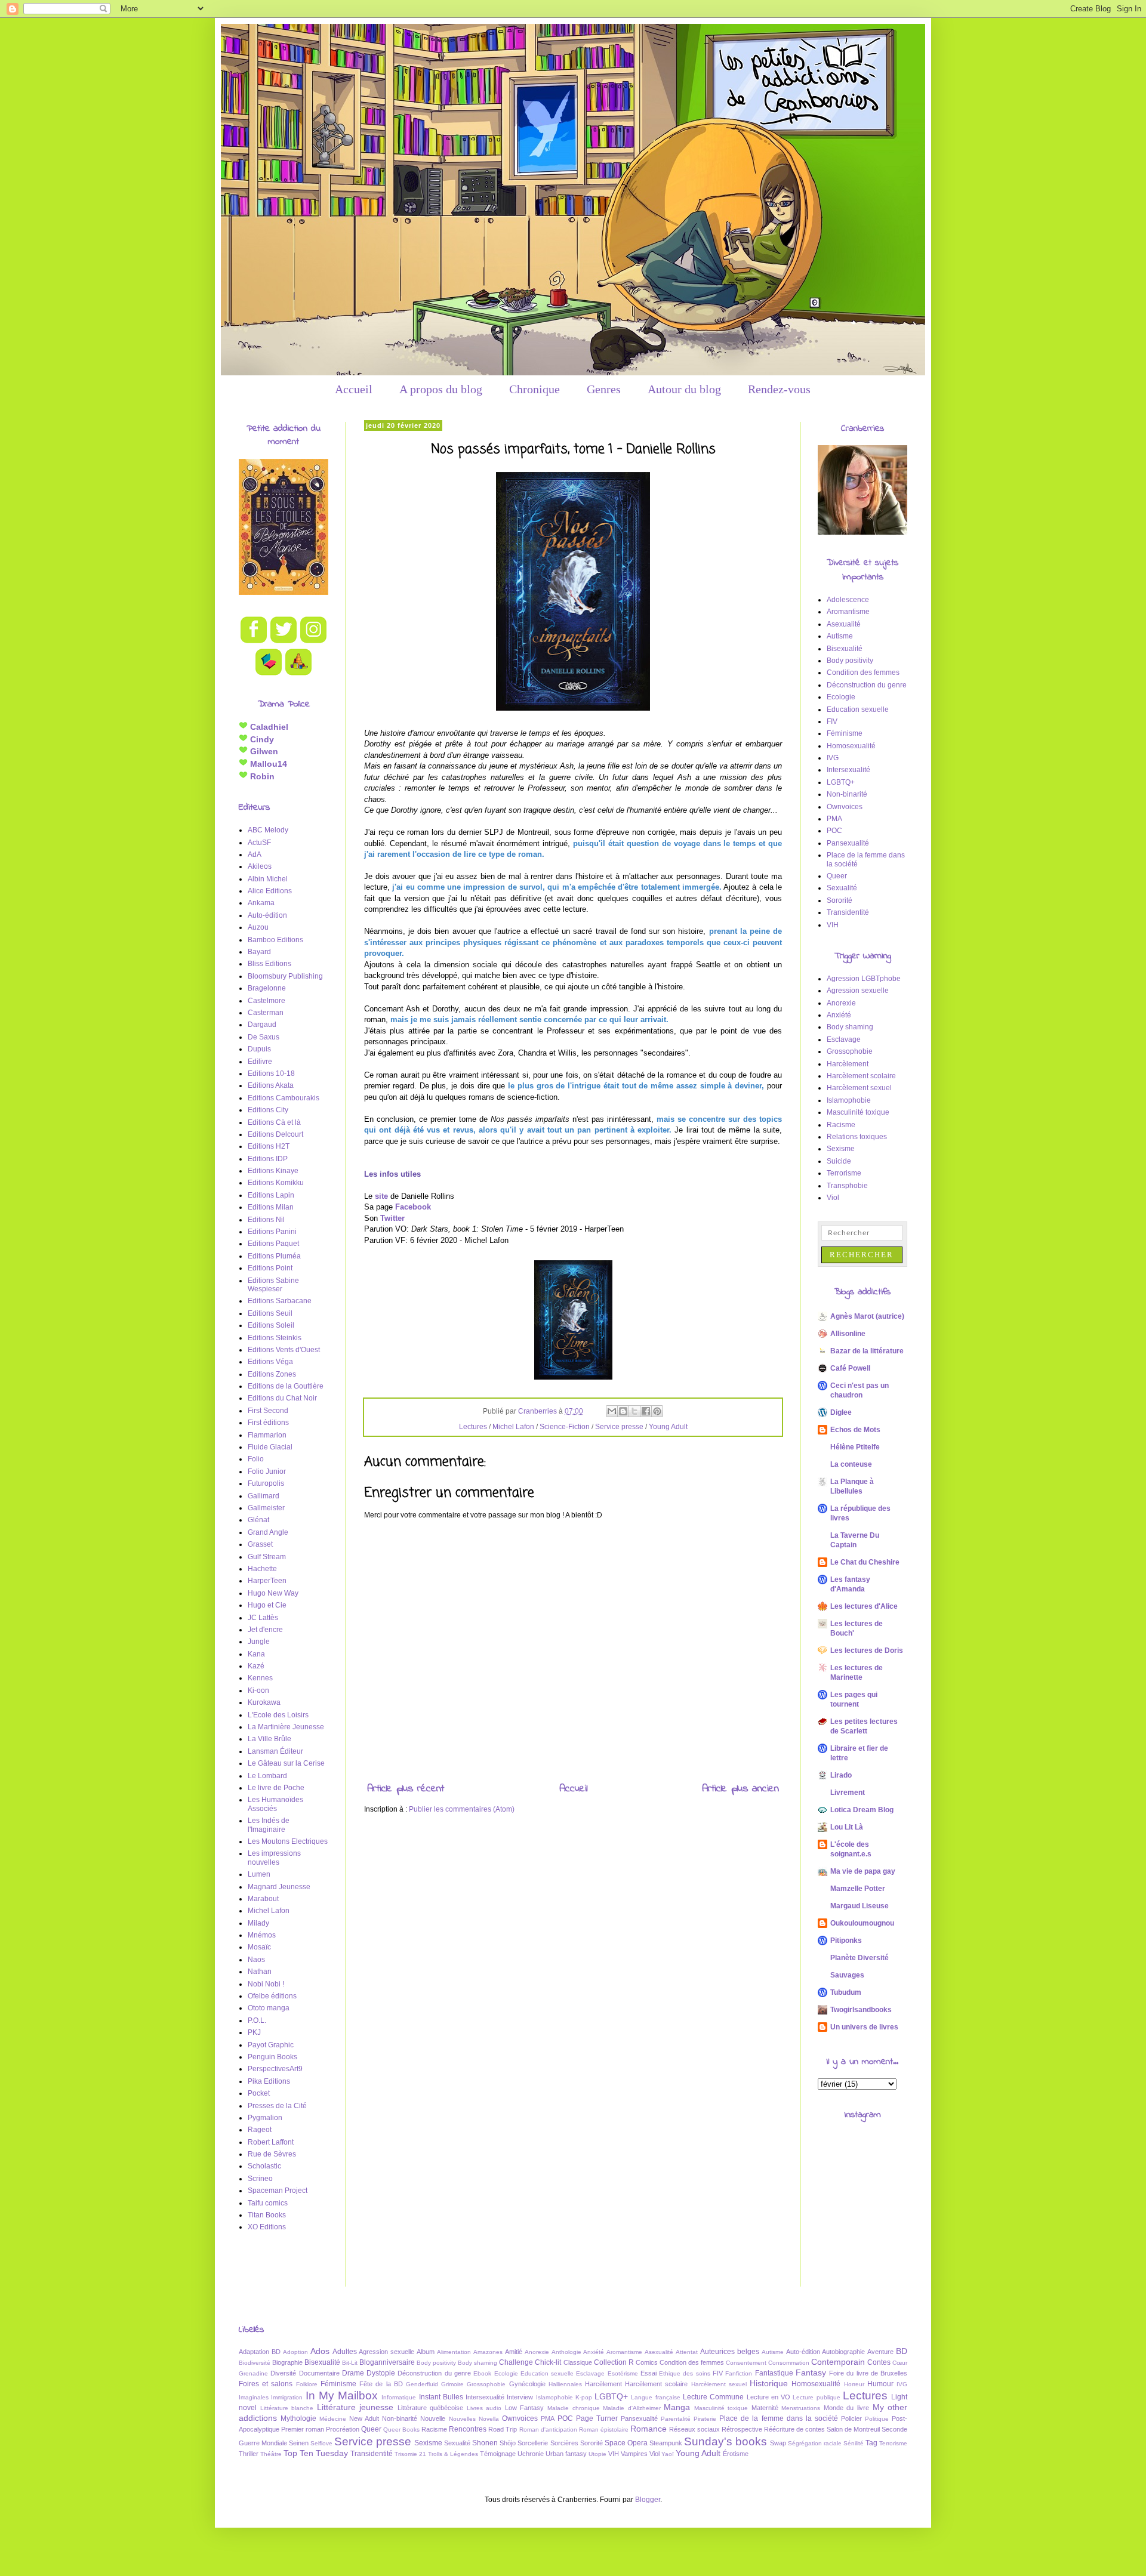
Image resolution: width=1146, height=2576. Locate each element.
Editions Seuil (270, 1313)
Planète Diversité (860, 1958)
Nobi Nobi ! (266, 1984)
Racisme (841, 1125)
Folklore (307, 2384)
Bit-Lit (350, 2363)
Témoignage (498, 2454)
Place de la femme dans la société (778, 2418)
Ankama (261, 903)
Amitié (514, 2352)
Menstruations (801, 2408)
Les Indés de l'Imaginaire (269, 1825)
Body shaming (850, 1027)
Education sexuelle (858, 709)
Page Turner (597, 2418)
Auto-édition (267, 915)
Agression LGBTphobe (864, 979)
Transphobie (847, 1186)
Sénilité (854, 2443)
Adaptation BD (260, 2352)
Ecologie (841, 697)
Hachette (262, 1569)
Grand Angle (268, 1532)
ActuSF (259, 843)
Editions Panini (272, 1232)
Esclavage (844, 1039)
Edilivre (260, 1062)
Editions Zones (272, 1374)
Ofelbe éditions (272, 1996)
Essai (649, 2373)
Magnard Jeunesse (279, 1887)
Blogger (648, 2500)
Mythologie (298, 2418)
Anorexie (841, 1003)
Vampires (634, 2454)
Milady (258, 1923)
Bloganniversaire (387, 2362)
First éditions (268, 1423)
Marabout (263, 1899)
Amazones (488, 2352)
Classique (578, 2362)
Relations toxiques (857, 1137)
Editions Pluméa (274, 1256)
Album (426, 2352)
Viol (833, 1198)
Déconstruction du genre (867, 685)
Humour (880, 2384)
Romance (649, 2429)
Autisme (840, 636)
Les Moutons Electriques (288, 1841)
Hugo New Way (273, 1593)
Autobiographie (843, 2352)
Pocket (259, 2093)
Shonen (485, 2443)
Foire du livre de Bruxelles (868, 2373)
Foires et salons (266, 2384)
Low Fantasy (525, 2408)
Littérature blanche (287, 2408)
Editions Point (270, 1268)
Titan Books (267, 2215)
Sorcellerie (533, 2443)
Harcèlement (848, 1064)
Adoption (295, 2352)
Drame (353, 2373)
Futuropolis (266, 1483)
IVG (833, 758)
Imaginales (254, 2397)
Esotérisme (623, 2373)
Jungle (259, 1642)
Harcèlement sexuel (859, 1088)
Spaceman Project (278, 2191)
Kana (256, 1654)
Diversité (283, 2373)
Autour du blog (684, 389)
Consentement (746, 2363)
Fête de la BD (381, 2384)
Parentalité (676, 2419)
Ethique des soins (685, 2373)
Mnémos (262, 1935)
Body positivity (850, 661)
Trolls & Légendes (453, 2454)
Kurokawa (264, 1702)
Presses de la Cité (277, 2106)
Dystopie (381, 2373)
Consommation (789, 2363)
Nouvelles (462, 2419)
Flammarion (267, 1435)
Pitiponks (846, 1941)
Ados (320, 2351)
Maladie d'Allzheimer (632, 2408)
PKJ (254, 2032)
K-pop (584, 2397)
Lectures (473, 1427)
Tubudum (846, 1992)
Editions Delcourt (275, 1134)
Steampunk (666, 2443)
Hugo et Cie (267, 1605)
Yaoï (668, 2454)
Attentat (687, 2352)
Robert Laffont (271, 2142)
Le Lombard (267, 1776)
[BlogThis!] (623, 1411)
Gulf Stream (267, 1557)
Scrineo (260, 2179)
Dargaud (262, 1025)
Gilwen (263, 751)
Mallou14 (267, 764)
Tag (871, 2443)
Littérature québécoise (431, 2408)
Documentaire (319, 2373)
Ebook (482, 2373)
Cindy (261, 739)
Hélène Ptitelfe (855, 1447)
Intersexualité (848, 770)
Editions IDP (268, 1159)
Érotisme (736, 2454)
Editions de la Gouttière (286, 1386)
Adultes (345, 2352)
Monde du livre (846, 2408)
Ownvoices (845, 807)
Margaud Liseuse (860, 1906)
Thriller (249, 2454)
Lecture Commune (713, 2397)
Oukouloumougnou (862, 1923)
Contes (879, 2362)
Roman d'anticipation (548, 2430)
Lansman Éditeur (275, 1751)
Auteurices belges (730, 2352)
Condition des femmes (863, 672)
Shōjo (508, 2443)
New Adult (364, 2418)
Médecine (333, 2419)
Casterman (266, 1013)
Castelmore (267, 1001)
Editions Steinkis (275, 1338)
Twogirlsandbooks (861, 2010)
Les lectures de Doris (867, 1651)
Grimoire (452, 2384)
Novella (489, 2419)
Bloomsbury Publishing (285, 976)
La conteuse (851, 1464)
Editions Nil (266, 1220)
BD (902, 2351)
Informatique (399, 2397)
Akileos (260, 866)
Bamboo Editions (275, 940)
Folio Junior (267, 1471)
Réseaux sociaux (694, 2429)
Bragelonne (267, 988)
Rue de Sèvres (272, 2154)
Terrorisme (844, 1173)
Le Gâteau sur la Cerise (286, 1763)
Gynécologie (527, 2384)
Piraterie (705, 2419)
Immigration (287, 2397)
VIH (833, 925)
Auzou (258, 927)
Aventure (880, 2352)
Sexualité (842, 888)
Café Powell (850, 1368)
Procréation (343, 2429)
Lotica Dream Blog (862, 1810)
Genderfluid (422, 2384)
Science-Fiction (565, 1427)
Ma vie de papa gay (863, 1871)
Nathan (260, 1972)
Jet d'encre (265, 1630)
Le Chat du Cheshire (865, 1562)
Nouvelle (433, 2418)
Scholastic (264, 2166)
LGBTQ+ (841, 782)
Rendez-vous (779, 389)
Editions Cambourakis (284, 1098)
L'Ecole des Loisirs (278, 1715)
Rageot (260, 2130)
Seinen (299, 2443)
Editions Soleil (271, 1325)
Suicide (839, 1161)
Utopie (597, 2454)
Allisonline (848, 1334)
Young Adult (668, 1427)
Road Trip (503, 2429)
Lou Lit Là (847, 1827)
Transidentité (848, 912)
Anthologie (566, 2352)
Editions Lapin (271, 1195)
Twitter (392, 1218)
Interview (520, 2397)
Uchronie (531, 2454)
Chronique (535, 389)
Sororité (840, 900)
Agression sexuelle (858, 991)
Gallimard (264, 1496)
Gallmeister (266, 1508)
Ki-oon (258, 1690)
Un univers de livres (864, 2027)
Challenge (516, 2362)
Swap (778, 2443)
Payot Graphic (271, 2045)
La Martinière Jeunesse (286, 1727)
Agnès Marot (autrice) (867, 1316)
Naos (256, 1960)
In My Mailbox (342, 2395)
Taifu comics (268, 2203)
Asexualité (844, 624)
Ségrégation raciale (815, 2443)
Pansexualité (848, 843)
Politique (877, 2419)
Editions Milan (271, 1207)
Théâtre (271, 2454)
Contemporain (838, 2362)
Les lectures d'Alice (864, 1606)
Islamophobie (849, 1100)
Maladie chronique (574, 2408)
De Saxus (264, 1037)
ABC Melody (268, 830)
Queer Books (401, 2430)
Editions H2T (269, 1146)
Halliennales (565, 2384)
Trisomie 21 (410, 2454)
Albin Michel (268, 879)
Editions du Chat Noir (282, 1398)
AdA (255, 854)
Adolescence (848, 600)
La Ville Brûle (269, 1739)
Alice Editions (270, 891)
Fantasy (811, 2373)
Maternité (765, 2408)
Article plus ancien (740, 1789)
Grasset (260, 1544)
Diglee (841, 1412)
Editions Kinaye (273, 1171)
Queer (837, 876)
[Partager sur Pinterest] (657, 1411)
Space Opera (626, 2443)
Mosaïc (259, 1947)
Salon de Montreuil (853, 2429)
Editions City (268, 1110)
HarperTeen (267, 1581)
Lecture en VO (769, 2397)
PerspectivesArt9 (275, 2069)
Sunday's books (726, 2441)
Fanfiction (739, 2373)
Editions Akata (271, 1085)
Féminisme (845, 733)
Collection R (614, 2362)
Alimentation (454, 2352)
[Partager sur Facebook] (646, 1411)
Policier (851, 2418)
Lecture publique (816, 2397)
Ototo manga (269, 2008)
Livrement (848, 1793)
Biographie (287, 2362)
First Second (268, 1411)
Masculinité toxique (858, 1112)
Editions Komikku (276, 1183)
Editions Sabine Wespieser (273, 1285)
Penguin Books (272, 2057)
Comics (647, 2362)
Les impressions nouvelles (274, 1858)
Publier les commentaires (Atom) (462, 1809)
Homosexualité (851, 746)
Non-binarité (847, 794)
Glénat (258, 1520)
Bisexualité (845, 649)
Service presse (619, 1427)
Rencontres (468, 2429)
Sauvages (847, 1975)
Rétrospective (742, 2429)
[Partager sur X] (634, 1411)
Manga (677, 2407)
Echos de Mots (855, 1430)
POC (834, 831)
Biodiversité (255, 2363)
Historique (769, 2383)
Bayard (259, 952)
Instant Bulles (441, 2397)
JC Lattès (263, 1618)
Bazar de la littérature (867, 1351)
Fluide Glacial (270, 1447)
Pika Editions (269, 2081)
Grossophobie (850, 1051)
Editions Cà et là (274, 1122)
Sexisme (841, 1149)
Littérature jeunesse (355, 2407)
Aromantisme (848, 612)
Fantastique (774, 2373)
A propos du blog (441, 389)
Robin (261, 776)
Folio (256, 1459)
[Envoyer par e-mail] (612, 1411)
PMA (834, 819)
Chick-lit (548, 2362)
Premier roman (303, 2429)
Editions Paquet (273, 1244)
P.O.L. (257, 2020)
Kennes (260, 1678)
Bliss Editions (269, 964)
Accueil (354, 389)
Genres (604, 389)
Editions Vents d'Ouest (284, 1350)
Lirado (841, 1775)
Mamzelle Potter (858, 1889)
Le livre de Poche (276, 1788)
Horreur (854, 2384)
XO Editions (267, 2227)
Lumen (259, 1874)
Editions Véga (270, 1362)
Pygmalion (265, 2118)
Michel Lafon (513, 1427)
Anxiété (839, 1015)
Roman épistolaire (604, 2430)
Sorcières (564, 2443)
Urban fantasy (566, 2454)
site (381, 1196)
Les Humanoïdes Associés (275, 1804)
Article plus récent (406, 1789)
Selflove (321, 2443)
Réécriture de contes (794, 2429)
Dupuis (259, 1049)
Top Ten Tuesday (316, 2453)
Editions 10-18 (271, 1073)
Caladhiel (268, 727)
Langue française (655, 2397)
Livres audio (484, 2408)
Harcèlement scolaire (861, 1076)
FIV (832, 721)
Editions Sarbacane (280, 1301)
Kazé (256, 1666)
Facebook (413, 1207)
